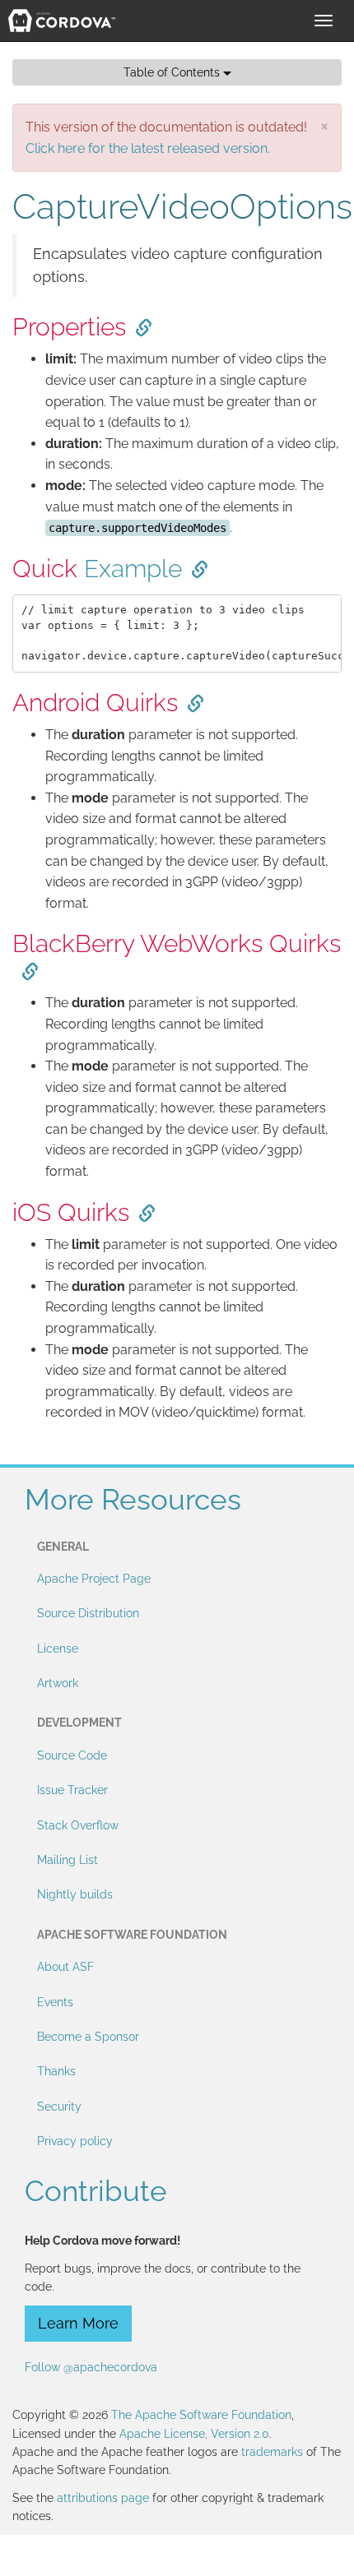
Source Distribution (88, 1613)
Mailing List (68, 1860)
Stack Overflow (78, 1825)
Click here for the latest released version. (148, 148)
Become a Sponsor (88, 2037)
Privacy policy (75, 2141)
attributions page (103, 2498)
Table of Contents (173, 72)
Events (55, 2002)
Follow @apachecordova (91, 2367)
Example (133, 569)
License (58, 1649)
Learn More (78, 2323)
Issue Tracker (72, 1790)
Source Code (72, 1755)
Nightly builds (75, 1894)
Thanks (56, 2071)
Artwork (58, 1683)
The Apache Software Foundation (201, 2415)
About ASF (65, 1967)
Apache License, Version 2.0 (194, 2434)
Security (59, 2107)
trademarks (272, 2452)
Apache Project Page (94, 1579)
